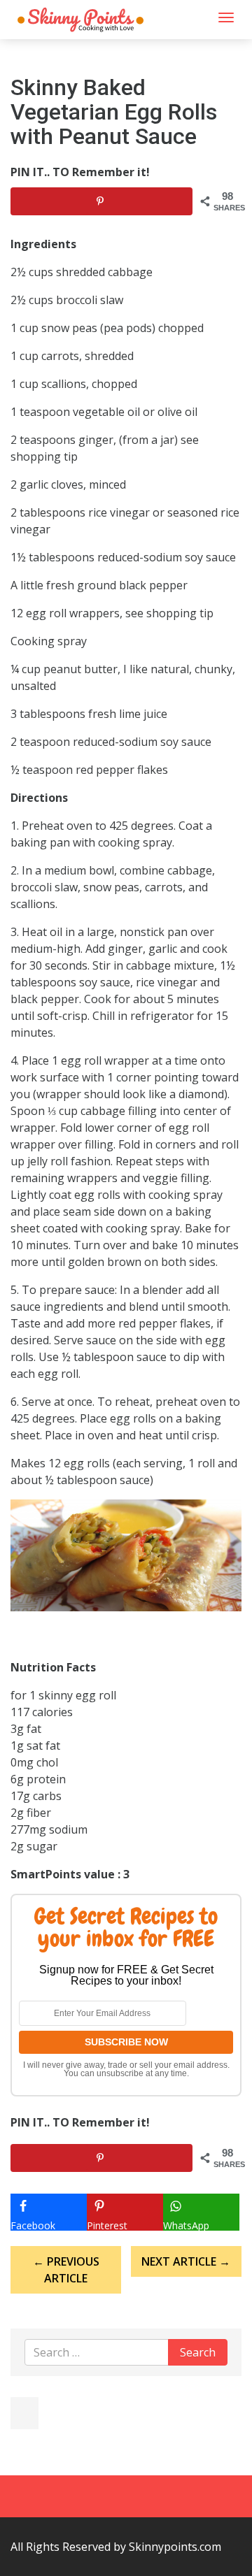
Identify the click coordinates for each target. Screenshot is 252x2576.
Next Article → (186, 2261)
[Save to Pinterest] (101, 201)
